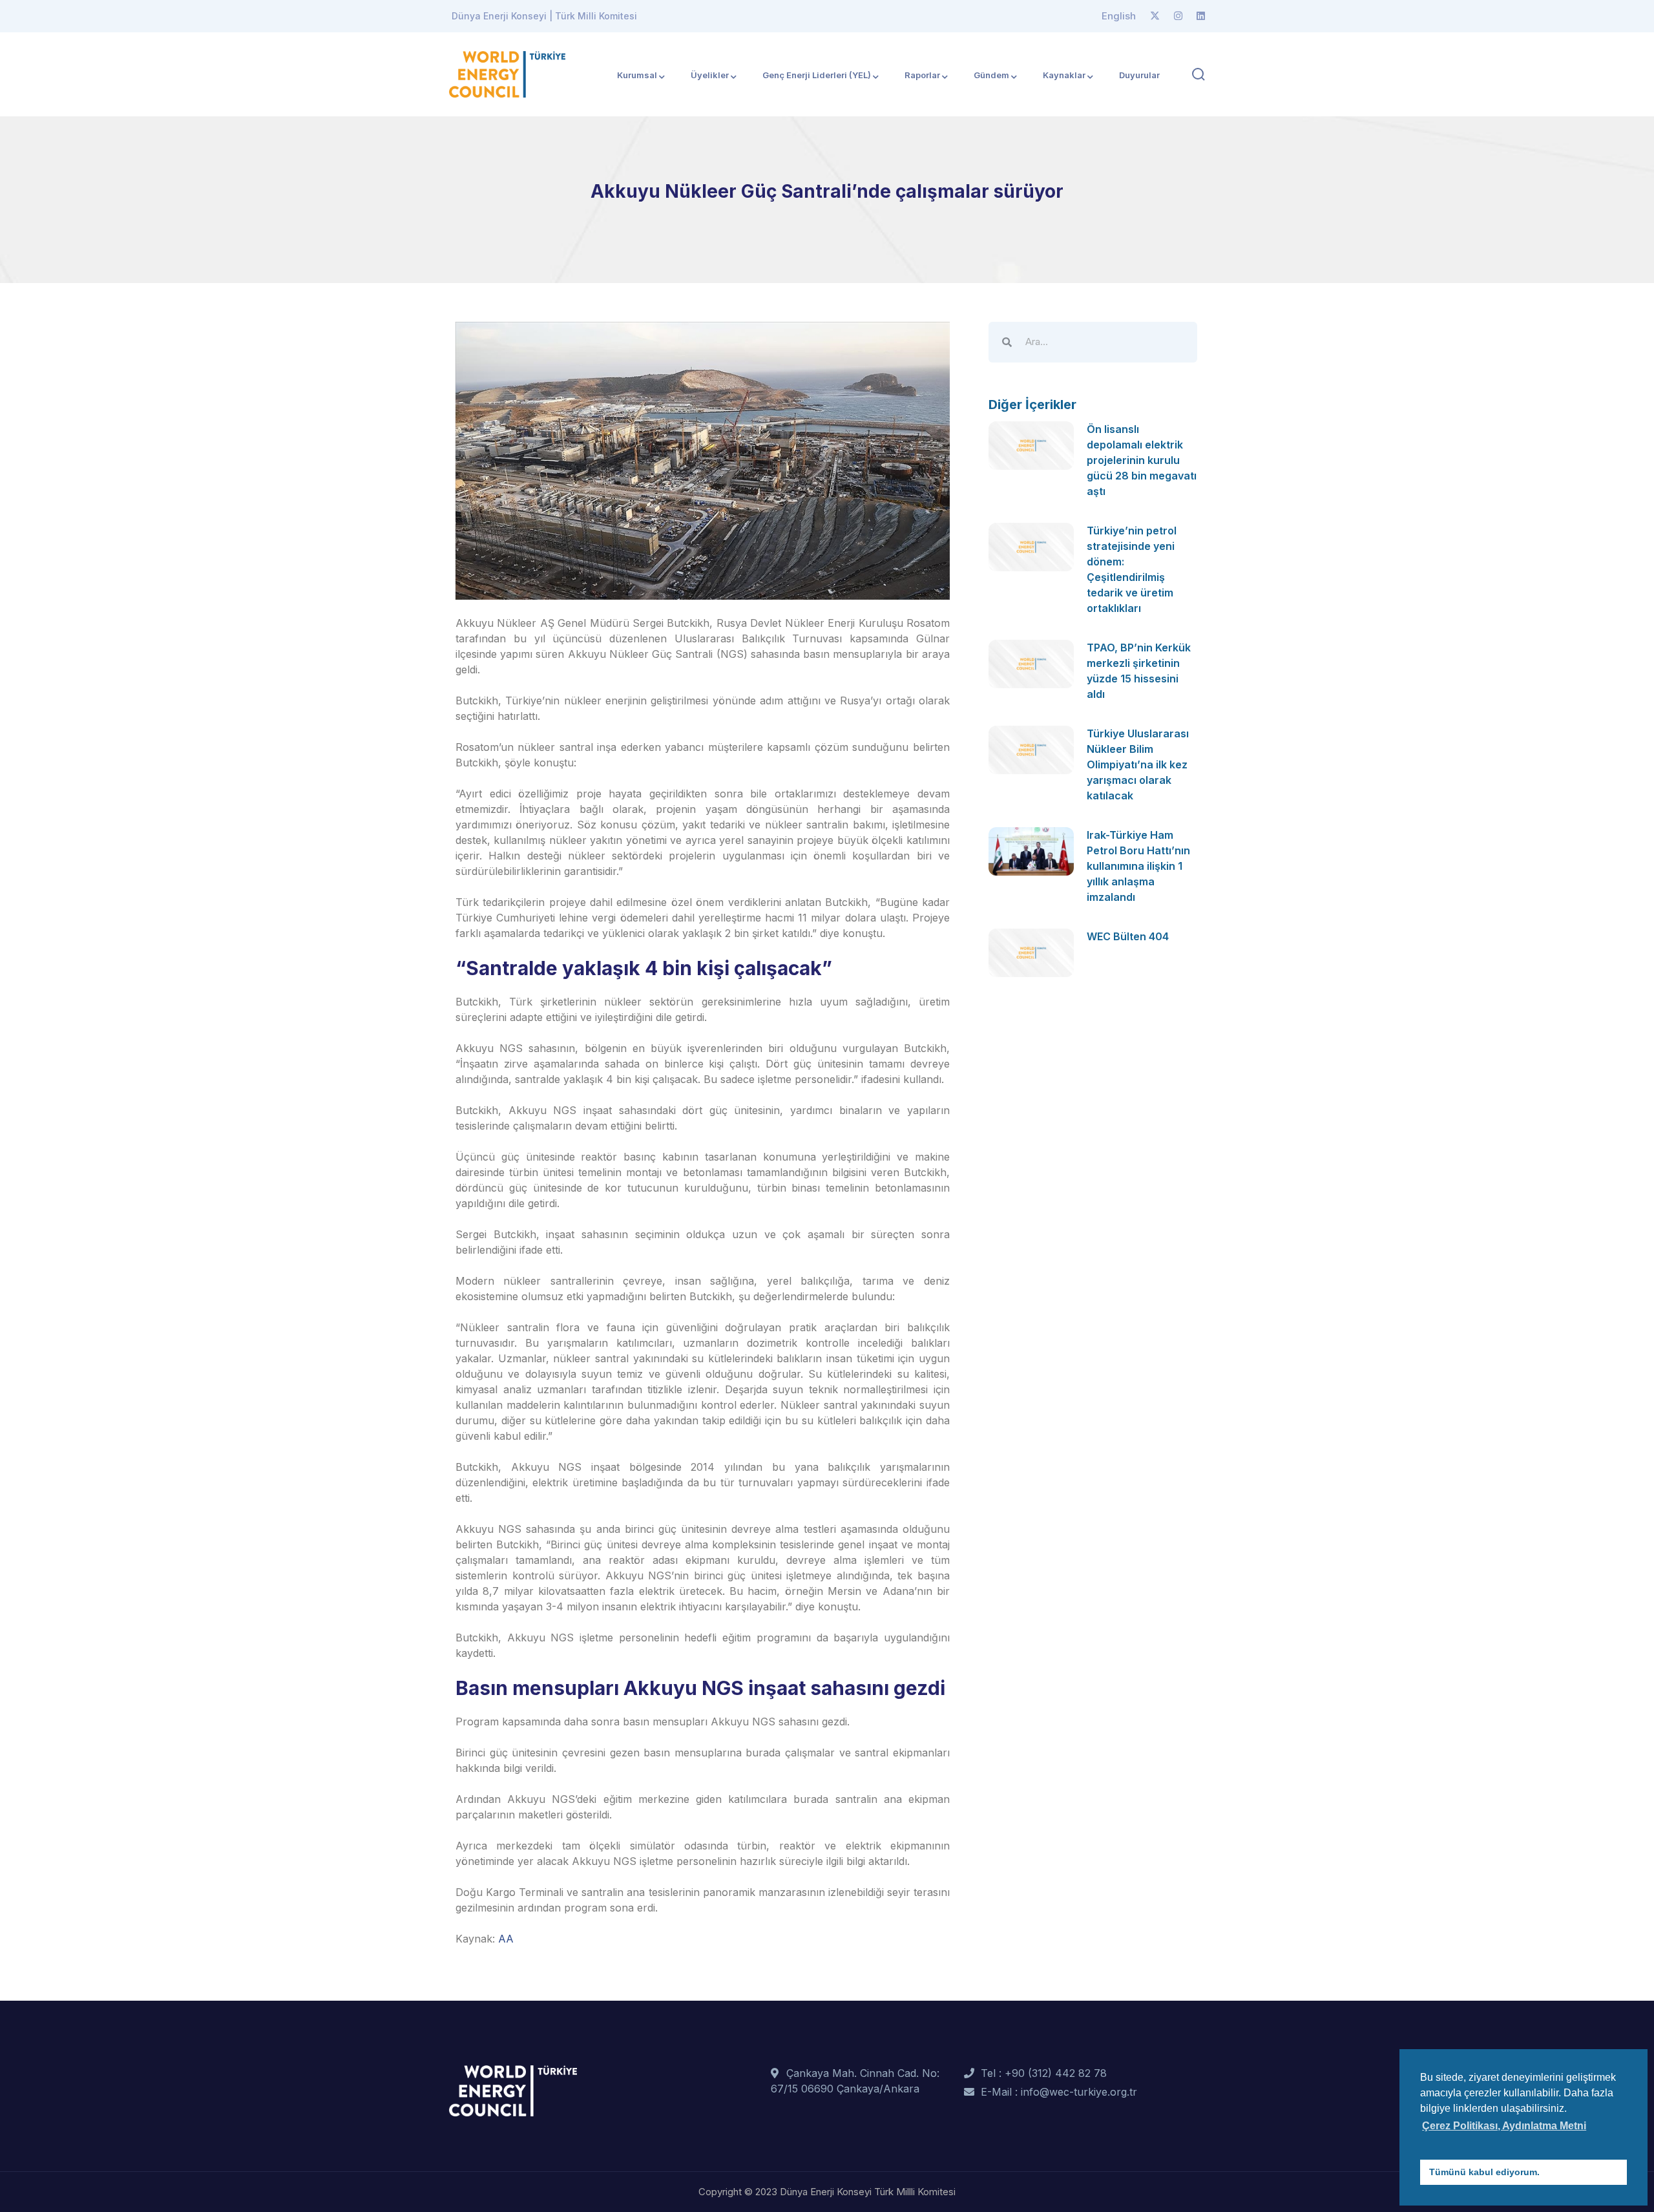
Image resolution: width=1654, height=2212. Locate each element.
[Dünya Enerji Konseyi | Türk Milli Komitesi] (507, 73)
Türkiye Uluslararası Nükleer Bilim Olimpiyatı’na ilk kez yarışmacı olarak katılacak (1138, 764)
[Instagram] (1178, 16)
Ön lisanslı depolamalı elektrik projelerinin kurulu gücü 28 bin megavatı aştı (1142, 460)
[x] (1155, 16)
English (1119, 16)
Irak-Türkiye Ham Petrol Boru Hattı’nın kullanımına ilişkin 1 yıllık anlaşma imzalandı (1138, 866)
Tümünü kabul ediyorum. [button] (1484, 2172)
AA (506, 1939)
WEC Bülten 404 (1128, 936)
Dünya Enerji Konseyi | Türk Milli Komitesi (544, 16)
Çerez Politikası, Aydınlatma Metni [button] (1504, 2126)
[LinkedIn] (1201, 16)
